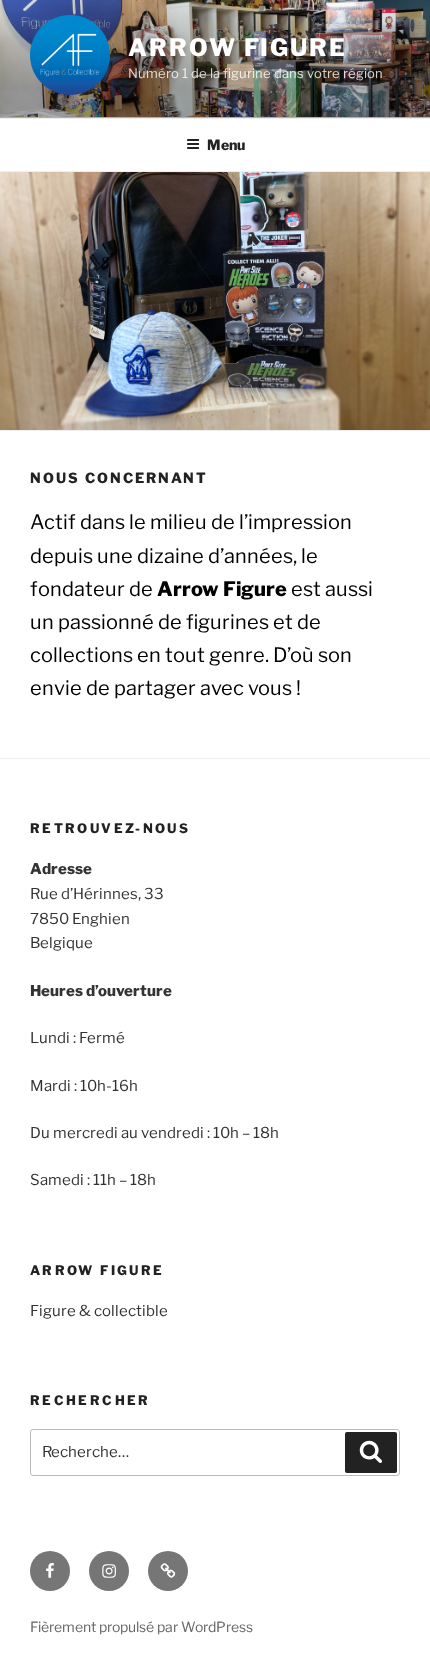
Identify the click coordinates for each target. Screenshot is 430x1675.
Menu (226, 144)
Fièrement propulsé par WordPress (141, 1626)
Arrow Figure (237, 47)
